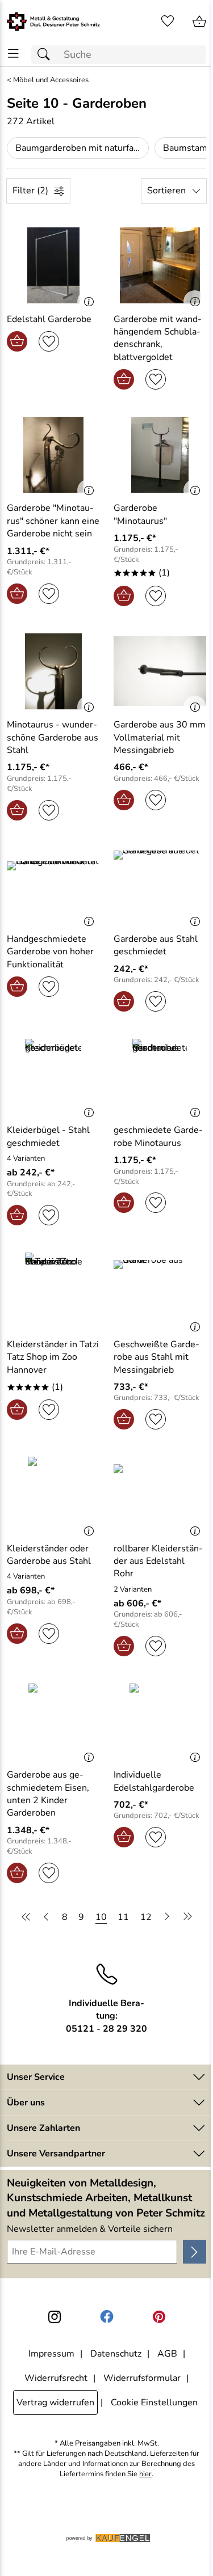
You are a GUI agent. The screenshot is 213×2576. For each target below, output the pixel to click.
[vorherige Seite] (46, 1917)
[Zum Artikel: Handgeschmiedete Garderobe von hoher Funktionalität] (53, 886)
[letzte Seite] (186, 1917)
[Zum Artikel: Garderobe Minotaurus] (160, 455)
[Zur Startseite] (53, 22)
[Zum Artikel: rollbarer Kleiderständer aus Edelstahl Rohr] (160, 1495)
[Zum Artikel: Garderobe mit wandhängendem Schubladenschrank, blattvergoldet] (160, 265)
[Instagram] (55, 2317)
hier (145, 2474)
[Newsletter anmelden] (195, 2252)
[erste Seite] (28, 1917)
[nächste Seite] (167, 1917)
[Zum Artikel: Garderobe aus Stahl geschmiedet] (160, 886)
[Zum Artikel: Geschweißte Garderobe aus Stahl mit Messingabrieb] (160, 1291)
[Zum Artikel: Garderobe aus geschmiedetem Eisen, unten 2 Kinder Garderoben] (53, 1721)
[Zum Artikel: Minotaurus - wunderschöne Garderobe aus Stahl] (53, 671)
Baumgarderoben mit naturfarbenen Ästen (82, 148)
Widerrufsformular (142, 2378)
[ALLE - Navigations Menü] (13, 54)
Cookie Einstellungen (154, 2402)
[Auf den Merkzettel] (49, 341)
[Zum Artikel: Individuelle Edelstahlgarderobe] (160, 1721)
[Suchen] (47, 55)
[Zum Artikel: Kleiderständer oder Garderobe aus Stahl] (53, 1495)
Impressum (51, 2354)
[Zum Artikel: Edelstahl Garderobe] (53, 265)
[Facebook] (107, 2317)
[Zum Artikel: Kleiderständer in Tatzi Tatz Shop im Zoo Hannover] (53, 1291)
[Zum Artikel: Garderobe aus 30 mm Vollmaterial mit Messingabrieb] (160, 671)
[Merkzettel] (168, 22)
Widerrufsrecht (56, 2378)
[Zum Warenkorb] (199, 22)
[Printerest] (159, 2317)
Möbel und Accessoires (51, 80)
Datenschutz (116, 2354)
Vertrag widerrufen (55, 2402)
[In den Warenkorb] (17, 341)
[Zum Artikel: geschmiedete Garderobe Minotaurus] (160, 1077)
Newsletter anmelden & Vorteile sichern (90, 2229)
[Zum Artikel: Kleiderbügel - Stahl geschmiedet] (53, 1077)
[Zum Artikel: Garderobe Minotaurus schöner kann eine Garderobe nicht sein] (53, 455)
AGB (167, 2354)
